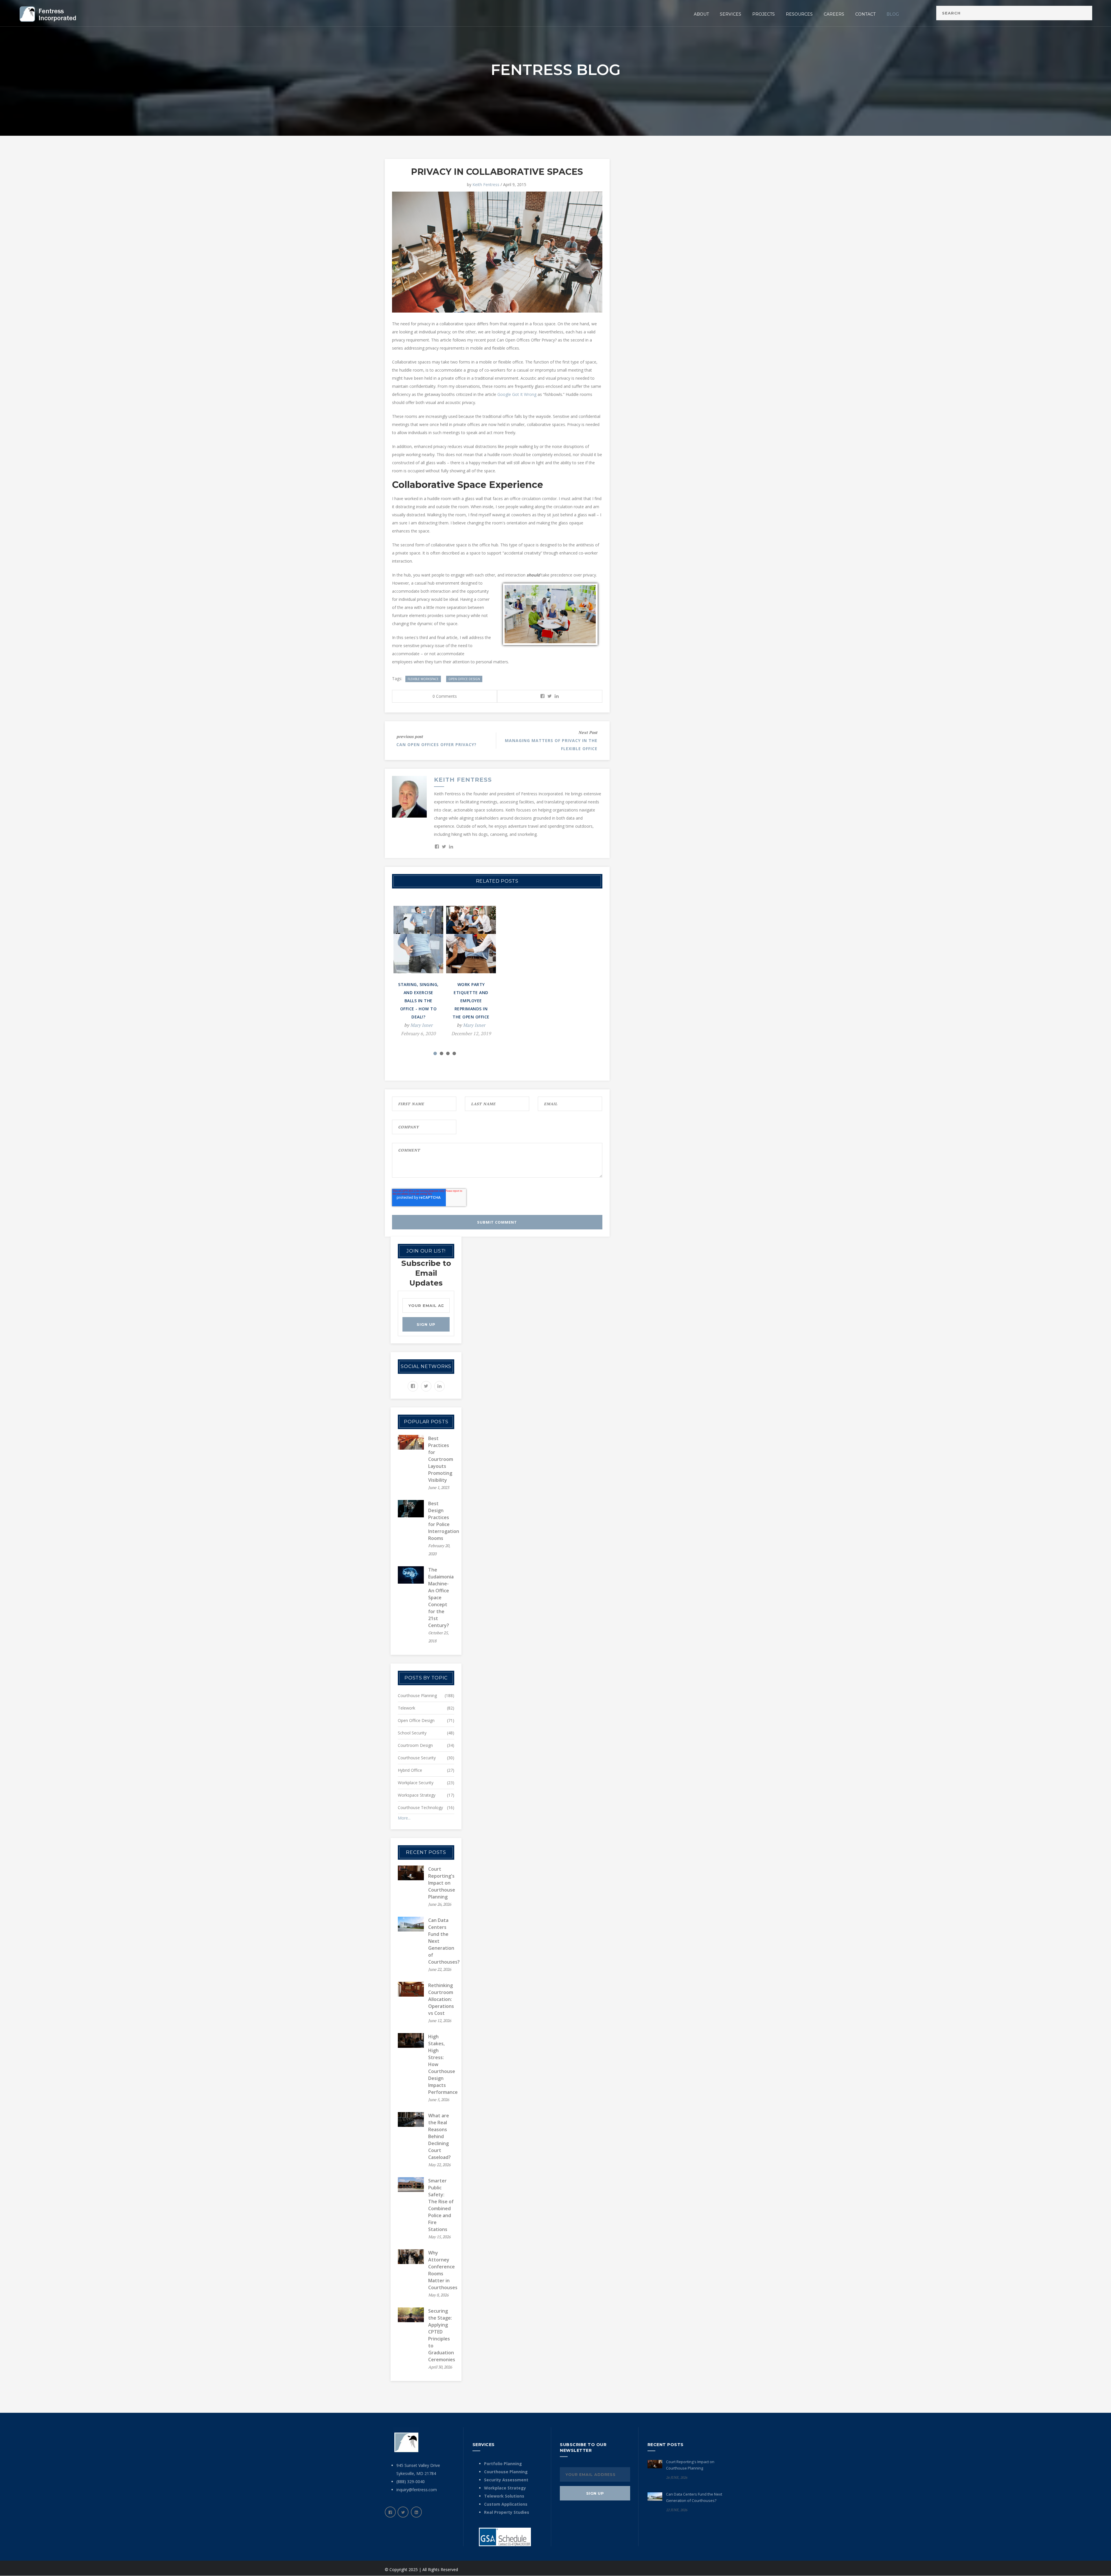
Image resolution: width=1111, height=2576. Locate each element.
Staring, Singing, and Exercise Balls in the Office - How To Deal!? (418, 1001)
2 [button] (442, 1053)
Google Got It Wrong (517, 394)
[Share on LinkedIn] (557, 696)
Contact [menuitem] (865, 14)
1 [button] (435, 1053)
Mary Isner (421, 1025)
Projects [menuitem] (764, 14)
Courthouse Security (417, 1758)
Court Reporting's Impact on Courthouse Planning (442, 1883)
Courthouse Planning (417, 1695)
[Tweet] (550, 696)
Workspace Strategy (417, 1795)
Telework (406, 1708)
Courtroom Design (415, 1745)
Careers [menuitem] (834, 14)
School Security (412, 1733)
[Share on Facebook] (542, 696)
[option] (418, 975)
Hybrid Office (410, 1770)
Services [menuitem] (731, 14)
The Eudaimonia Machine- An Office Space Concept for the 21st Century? (441, 1598)
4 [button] (454, 1053)
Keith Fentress (486, 184)
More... (404, 1818)
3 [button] (448, 1053)
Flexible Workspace (423, 679)
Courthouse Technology (420, 1807)
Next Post (588, 732)
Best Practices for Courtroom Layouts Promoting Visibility (441, 1459)
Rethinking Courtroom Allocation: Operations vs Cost (441, 1999)
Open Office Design (464, 679)
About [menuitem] (701, 14)
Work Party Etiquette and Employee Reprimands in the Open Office (471, 1001)
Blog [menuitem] (893, 14)
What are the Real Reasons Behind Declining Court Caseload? (439, 2136)
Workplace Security (416, 1783)
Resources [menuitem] (799, 14)
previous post (410, 736)
